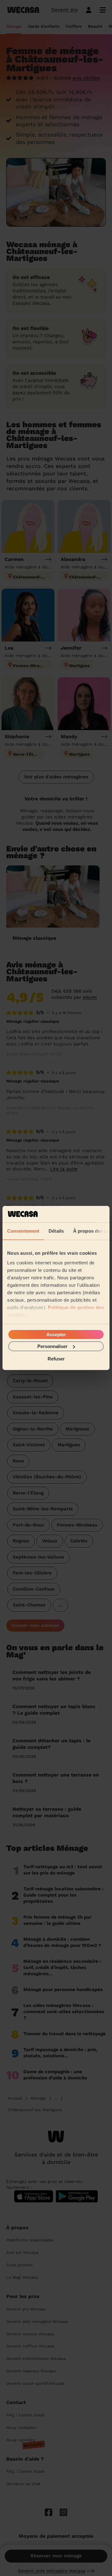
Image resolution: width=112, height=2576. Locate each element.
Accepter (56, 1334)
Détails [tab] (56, 1231)
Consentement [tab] (23, 1231)
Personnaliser (52, 1346)
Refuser (56, 1359)
